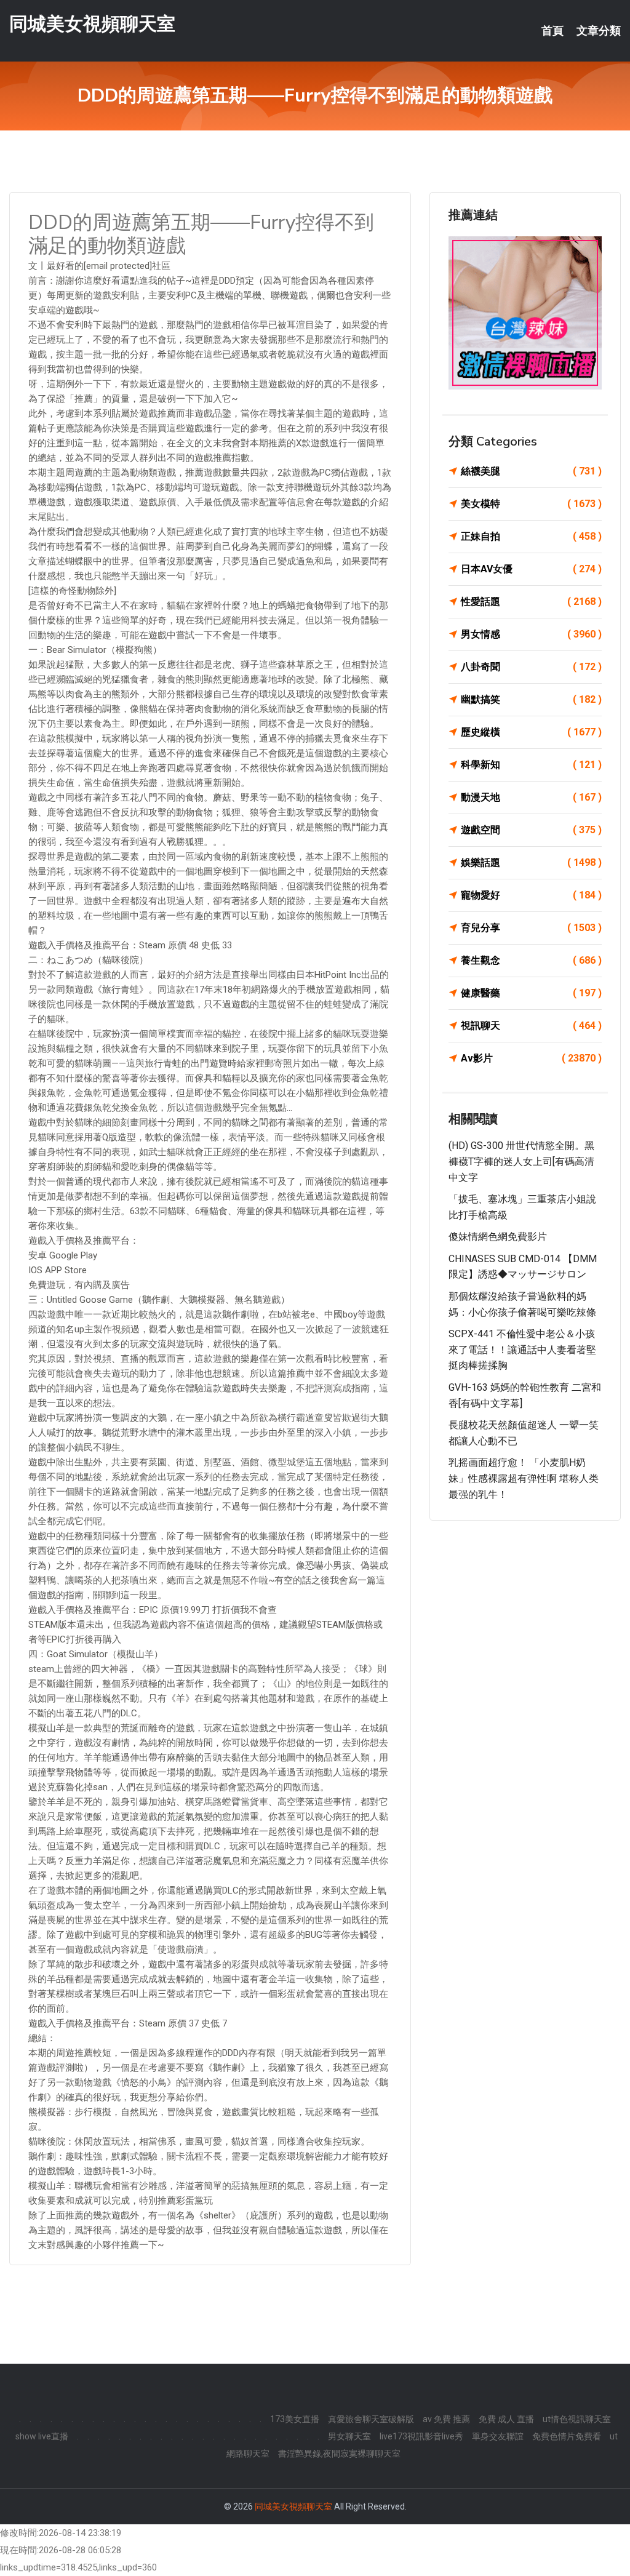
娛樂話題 (531, 862)
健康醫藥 (531, 993)
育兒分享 (531, 928)
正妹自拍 (531, 536)
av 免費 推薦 (446, 2419)
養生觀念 (531, 960)
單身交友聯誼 (498, 2436)
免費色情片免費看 (567, 2436)
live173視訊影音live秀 (421, 2436)
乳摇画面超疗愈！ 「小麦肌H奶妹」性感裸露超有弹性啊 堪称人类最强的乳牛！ (524, 1478)
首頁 (552, 31)
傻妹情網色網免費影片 (498, 1237)
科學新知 (531, 765)
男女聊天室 (349, 2436)
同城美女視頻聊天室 (92, 24)
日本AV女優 (531, 569)
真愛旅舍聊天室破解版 (371, 2419)
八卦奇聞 (531, 667)
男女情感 (531, 634)
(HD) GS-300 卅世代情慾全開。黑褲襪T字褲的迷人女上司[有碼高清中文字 (521, 1161)
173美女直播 (295, 2419)
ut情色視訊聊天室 (577, 2419)
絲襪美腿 (531, 471)
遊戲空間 (531, 830)
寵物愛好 (531, 895)
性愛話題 (531, 602)
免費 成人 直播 (506, 2419)
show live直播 (42, 2436)
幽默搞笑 (531, 699)
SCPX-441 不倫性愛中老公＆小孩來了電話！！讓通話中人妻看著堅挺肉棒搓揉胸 (522, 1350)
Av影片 (531, 1058)
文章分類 (599, 31)
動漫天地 (531, 797)
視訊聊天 (531, 1026)
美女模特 (531, 504)
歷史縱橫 (531, 732)
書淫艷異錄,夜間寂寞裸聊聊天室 (339, 2454)
